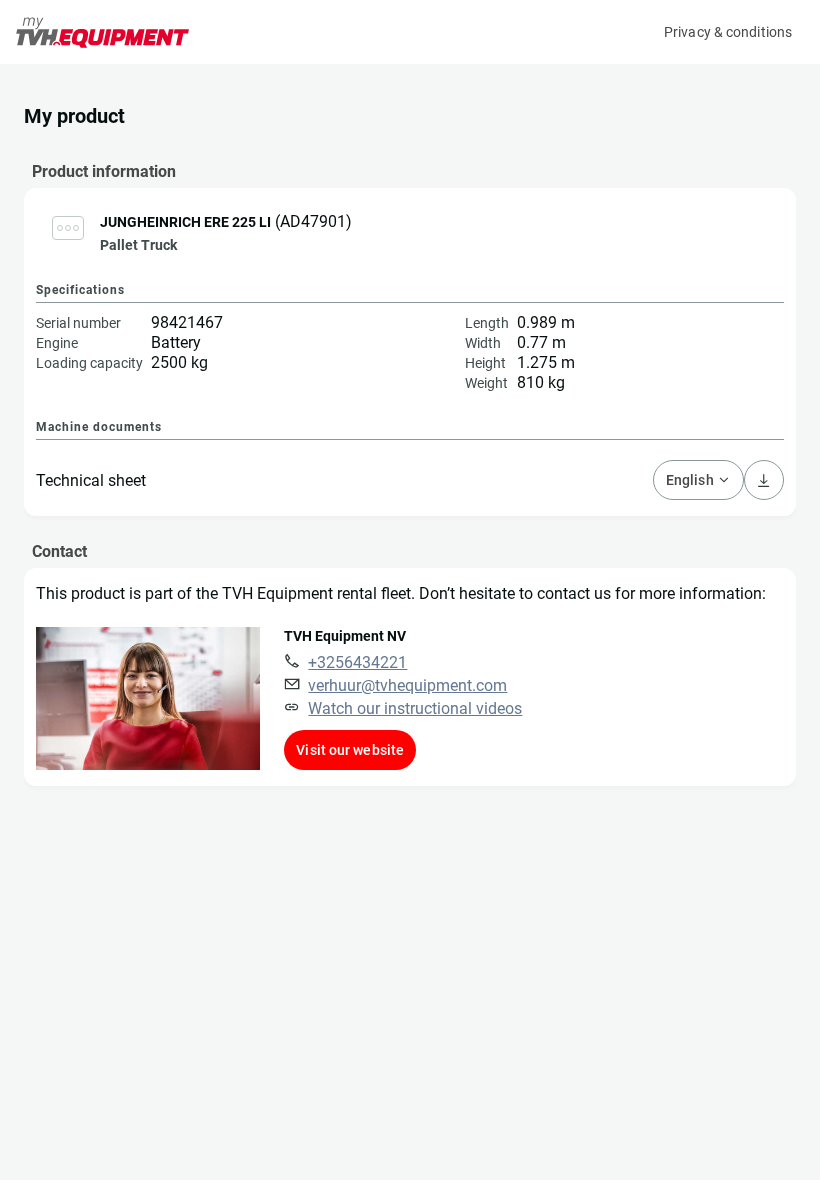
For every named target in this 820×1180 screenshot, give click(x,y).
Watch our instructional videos (415, 708)
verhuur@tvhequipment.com (407, 685)
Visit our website (350, 750)
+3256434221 (357, 662)
